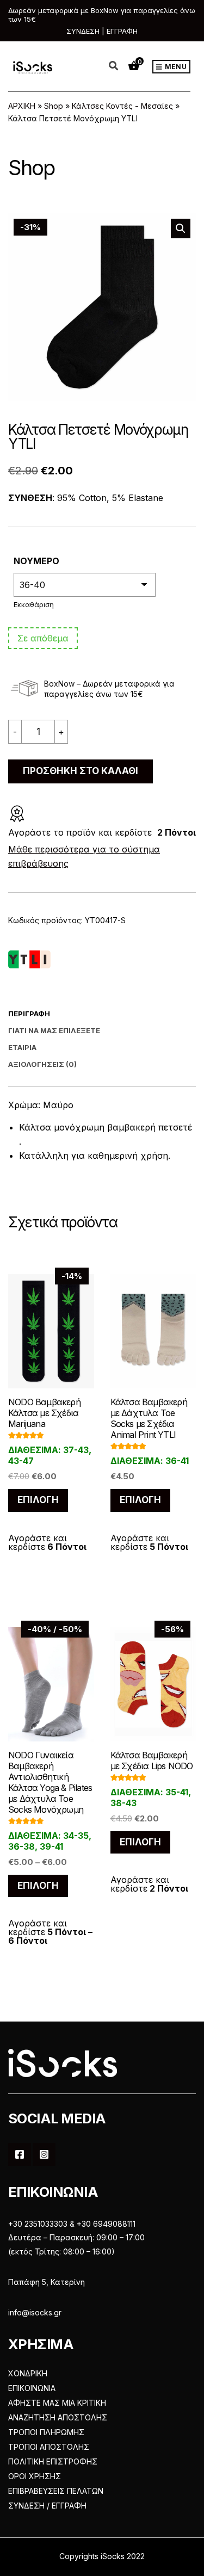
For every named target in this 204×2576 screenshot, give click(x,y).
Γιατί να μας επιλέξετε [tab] (54, 1030)
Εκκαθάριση (34, 604)
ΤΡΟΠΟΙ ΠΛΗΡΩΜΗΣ (46, 2432)
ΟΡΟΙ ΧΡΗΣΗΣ (35, 2476)
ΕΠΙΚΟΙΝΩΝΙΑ (32, 2388)
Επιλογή (38, 1500)
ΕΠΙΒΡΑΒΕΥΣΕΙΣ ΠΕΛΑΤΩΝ (56, 2491)
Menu (175, 67)
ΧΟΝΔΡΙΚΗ (28, 2373)
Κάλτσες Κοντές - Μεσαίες (122, 106)
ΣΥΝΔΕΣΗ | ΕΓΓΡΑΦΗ (102, 31)
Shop (54, 106)
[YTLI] (29, 960)
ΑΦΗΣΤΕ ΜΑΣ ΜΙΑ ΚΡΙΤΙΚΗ (57, 2403)
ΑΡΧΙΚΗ (22, 106)
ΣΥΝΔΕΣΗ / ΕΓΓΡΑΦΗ (47, 2506)
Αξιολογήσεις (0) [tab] (42, 1064)
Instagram (44, 2154)
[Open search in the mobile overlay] (120, 66)
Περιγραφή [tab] (29, 1014)
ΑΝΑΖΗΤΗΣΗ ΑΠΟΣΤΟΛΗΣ (58, 2417)
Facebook (20, 2154)
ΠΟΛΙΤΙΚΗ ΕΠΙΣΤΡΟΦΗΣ (53, 2461)
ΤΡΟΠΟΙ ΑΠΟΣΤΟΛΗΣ (49, 2447)
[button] (181, 228)
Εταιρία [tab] (22, 1047)
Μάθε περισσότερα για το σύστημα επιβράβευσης (84, 856)
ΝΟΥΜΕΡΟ (36, 561)
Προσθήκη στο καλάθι (81, 771)
